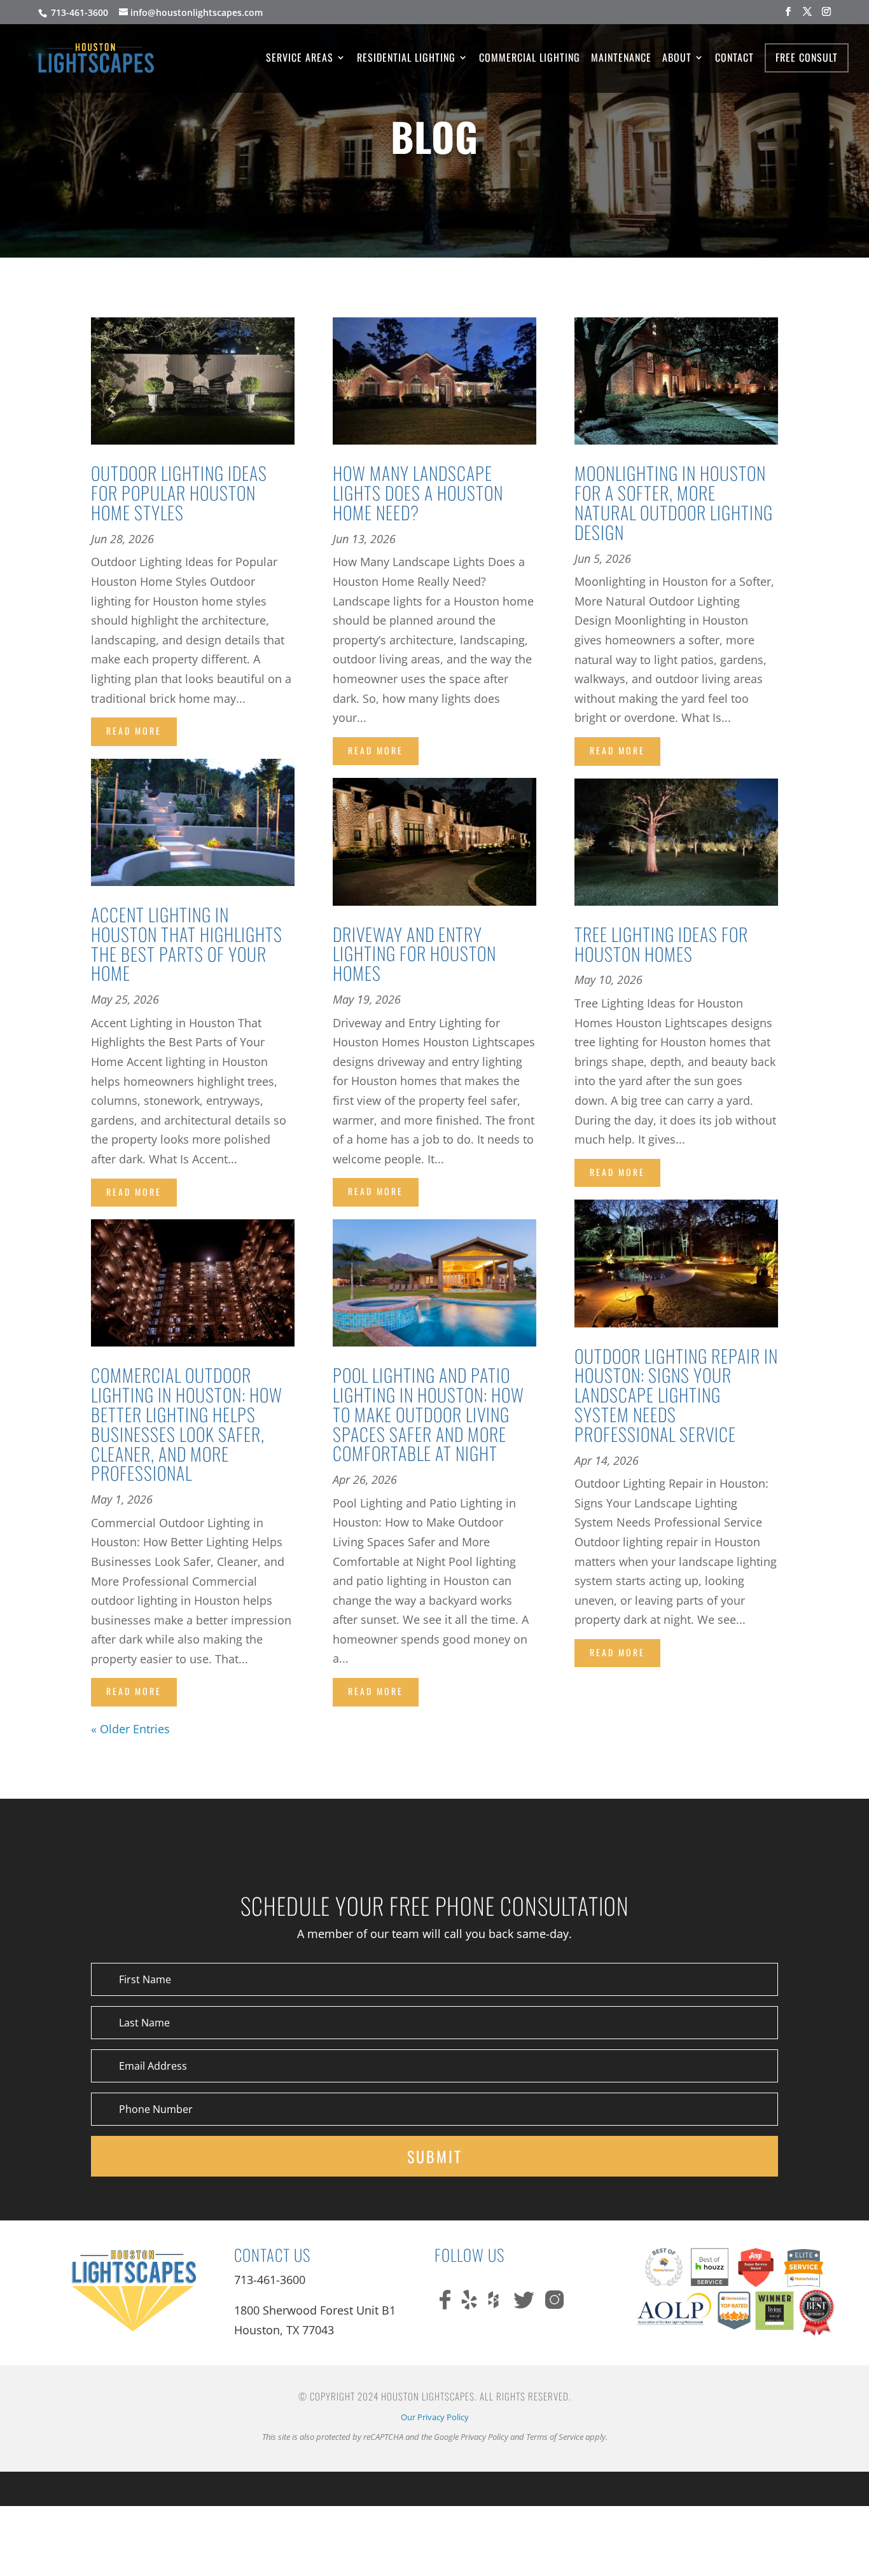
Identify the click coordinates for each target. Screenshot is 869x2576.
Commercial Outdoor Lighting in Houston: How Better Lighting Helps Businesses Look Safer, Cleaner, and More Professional (187, 1424)
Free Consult (807, 57)
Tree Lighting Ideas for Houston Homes (661, 944)
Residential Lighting (406, 59)
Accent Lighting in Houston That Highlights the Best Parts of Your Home (187, 944)
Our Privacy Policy (435, 2417)
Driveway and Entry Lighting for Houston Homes (414, 954)
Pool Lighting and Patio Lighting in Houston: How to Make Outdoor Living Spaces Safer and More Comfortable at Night (428, 1414)
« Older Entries (130, 1729)
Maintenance (621, 59)
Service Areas (300, 59)
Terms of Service (555, 2437)
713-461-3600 (78, 12)
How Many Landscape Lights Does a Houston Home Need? (418, 493)
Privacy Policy (484, 2437)
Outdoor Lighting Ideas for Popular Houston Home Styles (179, 493)
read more (134, 731)
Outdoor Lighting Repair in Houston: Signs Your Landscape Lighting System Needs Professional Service (676, 1395)
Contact (734, 59)
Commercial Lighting (530, 59)
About (677, 59)
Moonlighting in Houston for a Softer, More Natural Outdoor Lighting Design (674, 502)
